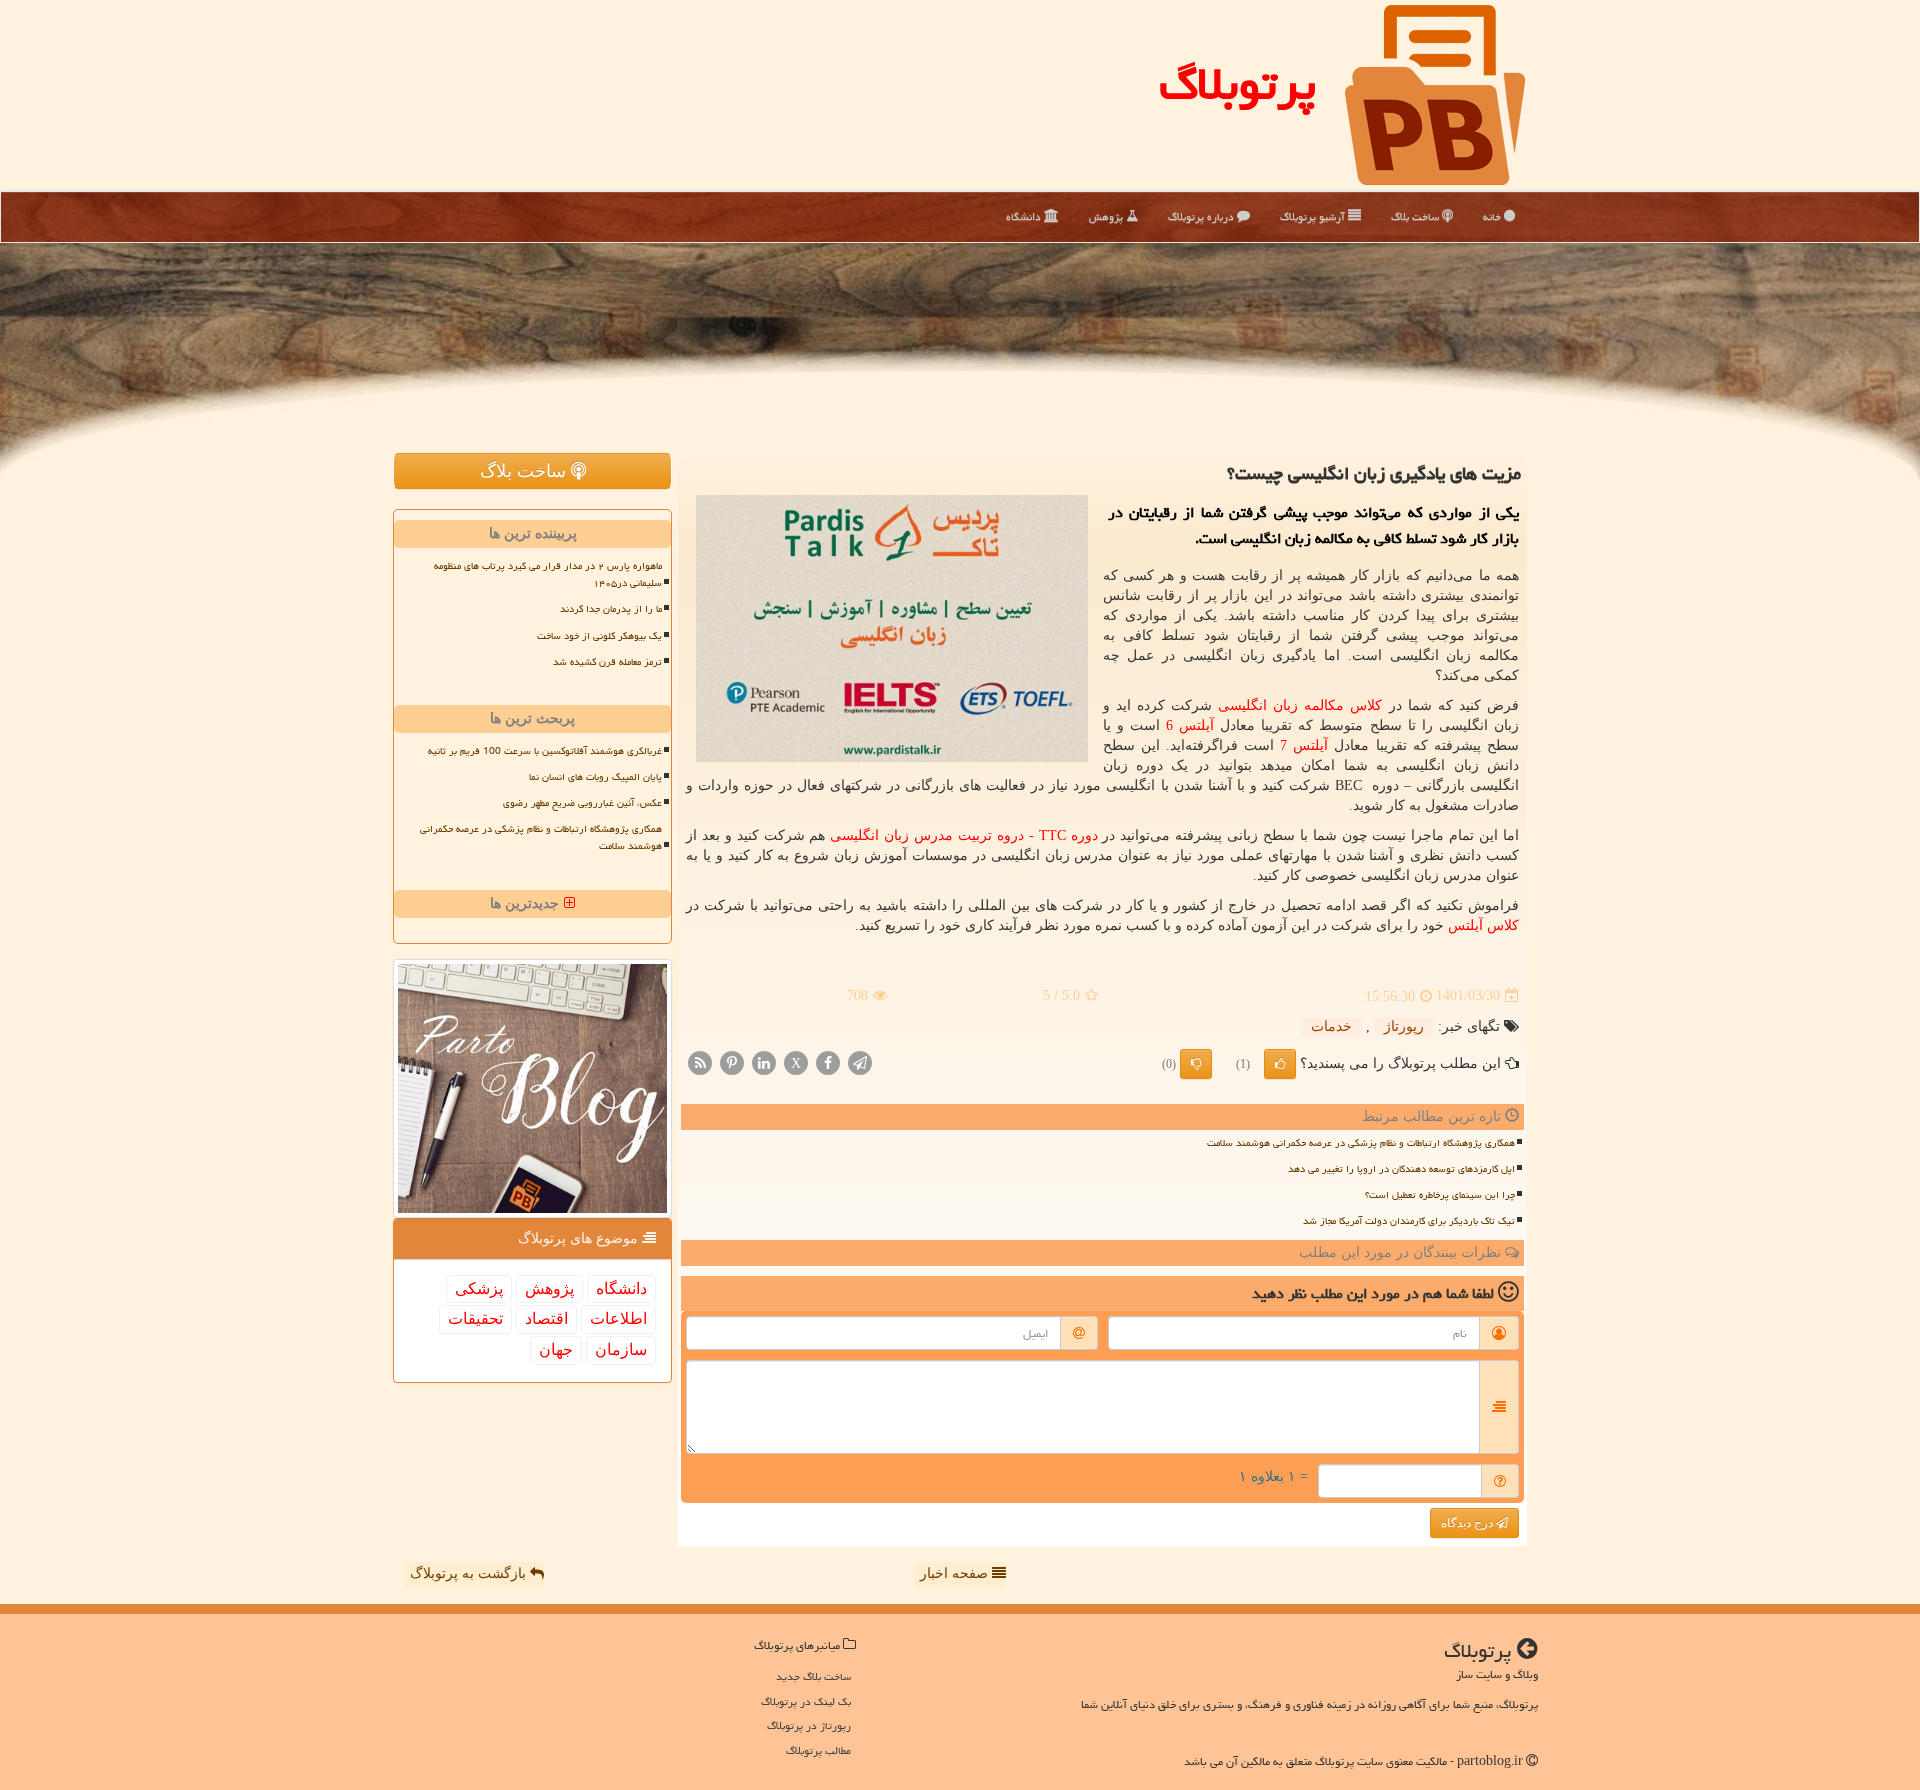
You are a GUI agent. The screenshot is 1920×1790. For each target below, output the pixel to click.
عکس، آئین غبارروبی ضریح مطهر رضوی (582, 803)
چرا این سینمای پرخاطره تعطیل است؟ (1440, 1195)
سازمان (621, 1349)
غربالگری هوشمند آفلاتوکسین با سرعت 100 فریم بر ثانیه (545, 751)
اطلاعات (618, 1318)
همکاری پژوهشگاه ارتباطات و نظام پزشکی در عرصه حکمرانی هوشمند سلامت (1361, 1143)
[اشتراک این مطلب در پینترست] (732, 1061)
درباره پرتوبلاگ (1202, 216)
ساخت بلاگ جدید (813, 1676)
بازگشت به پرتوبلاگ (470, 1573)
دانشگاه (1025, 216)
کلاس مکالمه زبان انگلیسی (1300, 705)
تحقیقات (475, 1318)
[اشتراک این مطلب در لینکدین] (764, 1061)
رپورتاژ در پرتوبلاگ (809, 1725)
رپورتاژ (1404, 1026)
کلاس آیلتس (1483, 925)
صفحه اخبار (956, 1573)
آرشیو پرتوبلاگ (1314, 216)
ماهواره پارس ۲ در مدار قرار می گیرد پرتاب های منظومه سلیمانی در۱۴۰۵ (548, 574)
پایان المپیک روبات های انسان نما (595, 777)
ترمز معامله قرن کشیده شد (607, 662)
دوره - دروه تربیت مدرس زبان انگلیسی (963, 835)
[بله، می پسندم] (1280, 1064)
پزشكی (479, 1288)
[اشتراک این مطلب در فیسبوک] (828, 1061)
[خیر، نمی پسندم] (1196, 1064)
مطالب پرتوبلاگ (818, 1750)
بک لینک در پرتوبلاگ (806, 1701)
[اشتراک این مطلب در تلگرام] (860, 1061)
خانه (1493, 216)
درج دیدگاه (1468, 1523)
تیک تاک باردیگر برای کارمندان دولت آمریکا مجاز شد (1409, 1221)
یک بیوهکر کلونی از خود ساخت (599, 636)
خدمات (1331, 1026)
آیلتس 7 (1304, 745)
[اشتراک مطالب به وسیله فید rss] (700, 1061)
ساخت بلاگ (1416, 216)
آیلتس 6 (1190, 725)
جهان (556, 1349)
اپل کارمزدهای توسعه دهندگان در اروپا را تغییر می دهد (1401, 1169)
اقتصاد (546, 1318)
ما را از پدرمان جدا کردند (611, 609)
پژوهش (1107, 216)
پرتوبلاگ (1237, 84)
